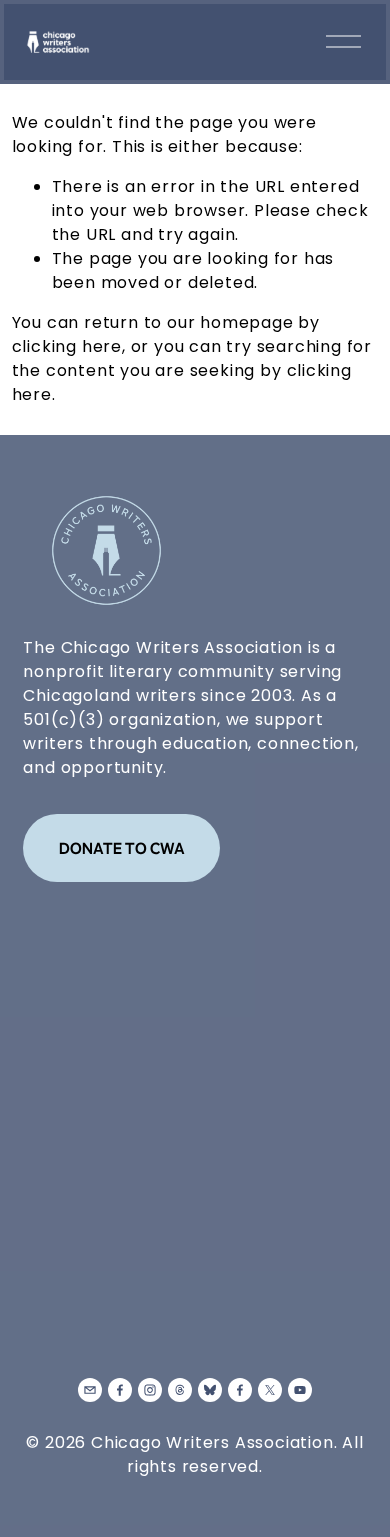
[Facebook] (120, 1390)
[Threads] (180, 1390)
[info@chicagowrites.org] (90, 1390)
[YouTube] (300, 1390)
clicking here (67, 346)
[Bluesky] (210, 1390)
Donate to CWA (122, 848)
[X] (270, 1390)
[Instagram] (150, 1390)
